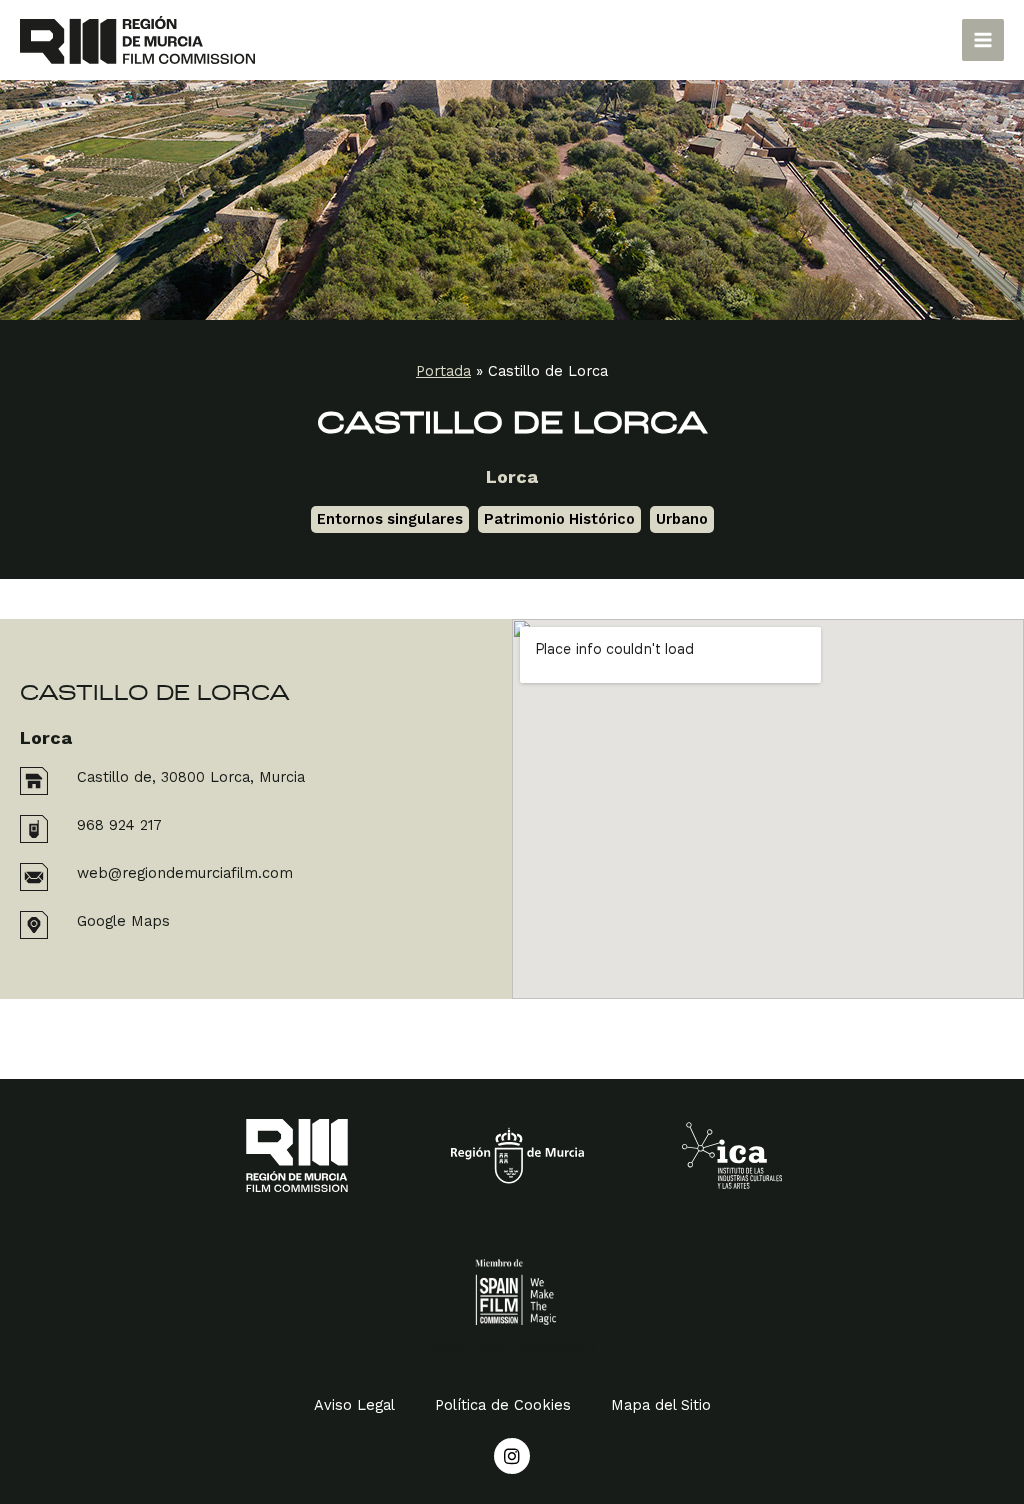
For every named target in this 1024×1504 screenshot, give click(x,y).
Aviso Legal (354, 1405)
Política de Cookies (503, 1405)
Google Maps (123, 921)
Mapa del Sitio (661, 1405)
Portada (443, 371)
